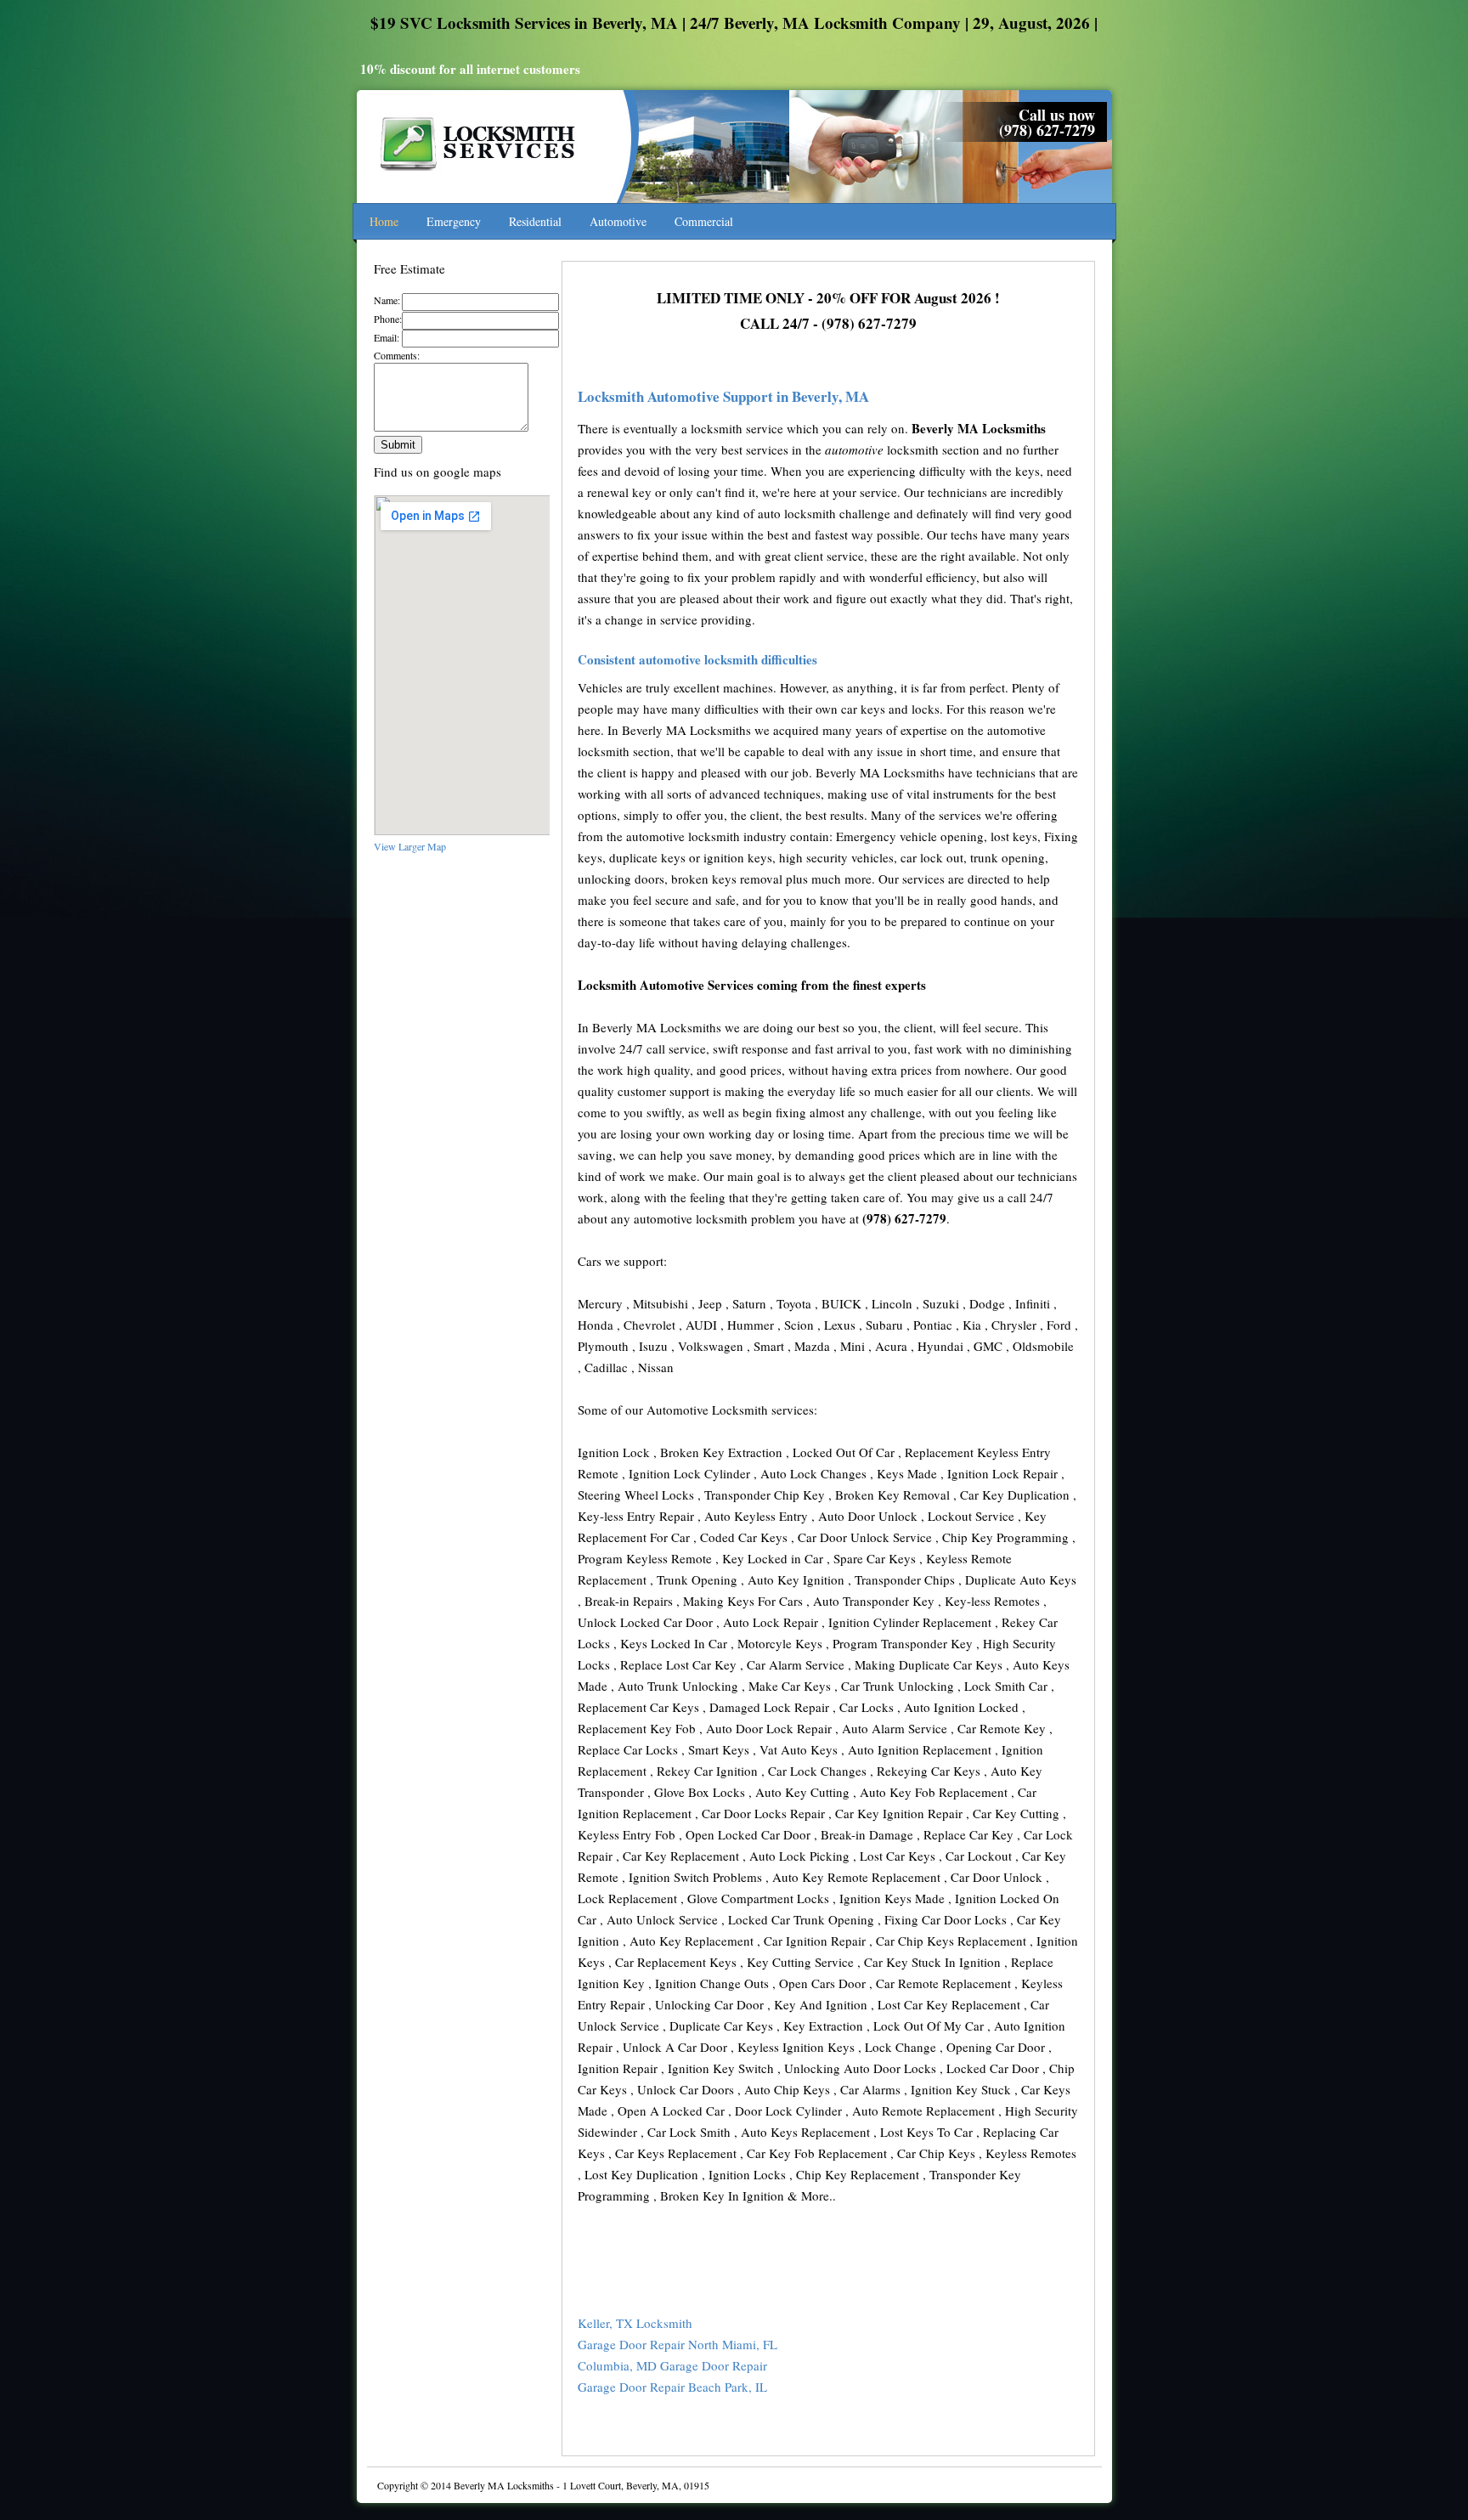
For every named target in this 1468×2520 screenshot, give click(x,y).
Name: (387, 300)
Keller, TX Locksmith (635, 2323)
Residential (535, 221)
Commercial (704, 221)
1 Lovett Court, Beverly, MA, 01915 (636, 2485)
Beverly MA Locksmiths (504, 2485)
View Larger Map (410, 846)
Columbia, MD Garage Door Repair (672, 2365)
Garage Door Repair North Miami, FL (678, 2344)
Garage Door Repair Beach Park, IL (672, 2387)
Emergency (454, 221)
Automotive (618, 221)
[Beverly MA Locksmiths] (480, 179)
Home (384, 221)
